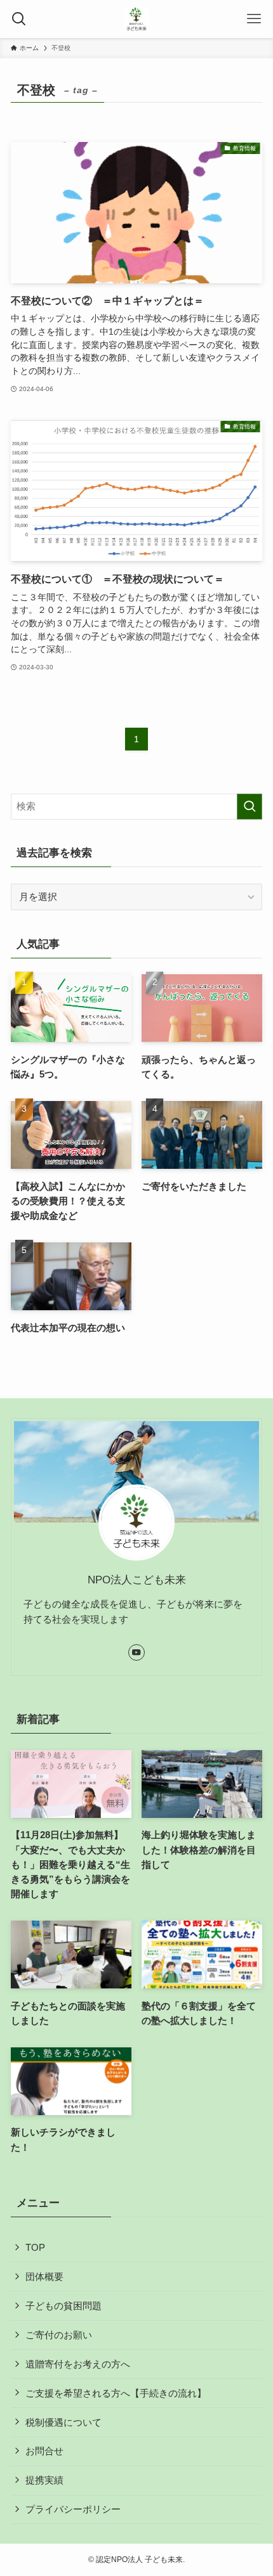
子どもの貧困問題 (63, 2306)
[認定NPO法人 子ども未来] (136, 19)
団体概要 (44, 2277)
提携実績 (44, 2480)
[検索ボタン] (19, 19)
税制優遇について (63, 2422)
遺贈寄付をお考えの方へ (78, 2364)
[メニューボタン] (254, 19)
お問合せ (44, 2451)
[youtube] (136, 1652)
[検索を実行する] (250, 807)
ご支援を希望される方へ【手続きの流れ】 (116, 2393)
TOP (35, 2247)
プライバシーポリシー (73, 2509)
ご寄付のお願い (59, 2335)
